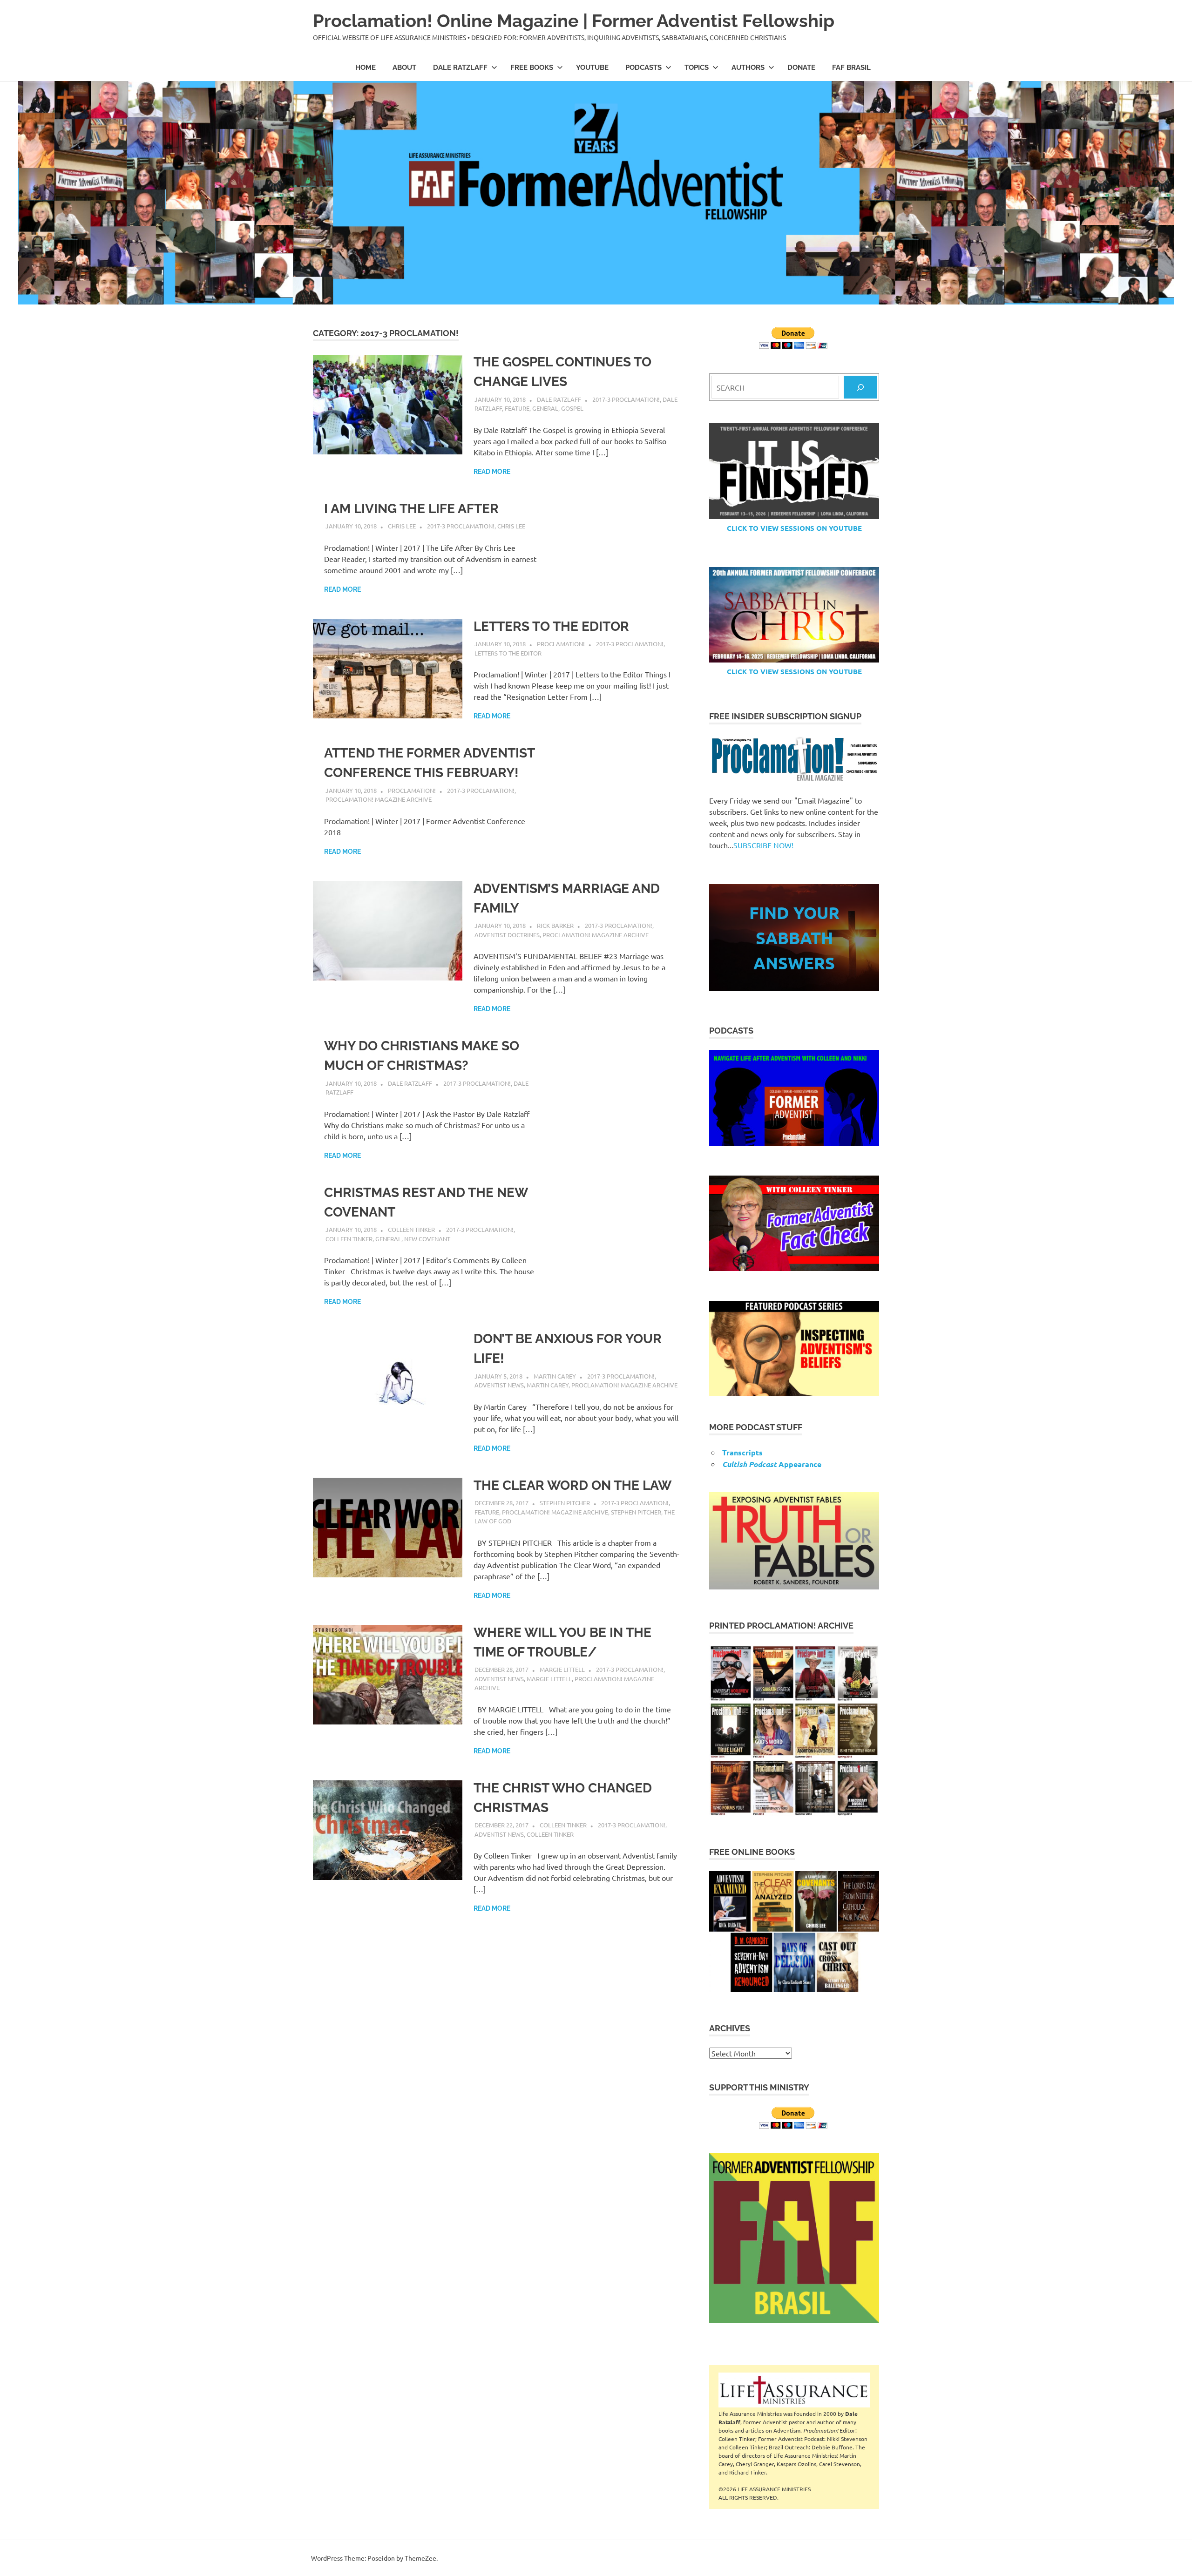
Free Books (532, 68)
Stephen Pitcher (565, 1503)
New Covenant (427, 1239)
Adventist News (499, 1385)
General (545, 408)
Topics (697, 68)
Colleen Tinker (411, 1229)
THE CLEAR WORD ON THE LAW (572, 1485)
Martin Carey (555, 1376)
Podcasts (643, 68)
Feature (517, 408)
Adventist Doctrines (507, 935)
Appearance (772, 1464)
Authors (748, 68)
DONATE (801, 68)
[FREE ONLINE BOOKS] (794, 1931)
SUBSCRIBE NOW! (763, 845)
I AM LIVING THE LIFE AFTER (411, 509)
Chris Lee (402, 526)
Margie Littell (562, 1669)
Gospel (572, 408)
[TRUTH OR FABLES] (794, 1541)
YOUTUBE (592, 68)
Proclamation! (561, 644)
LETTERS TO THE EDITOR (551, 626)
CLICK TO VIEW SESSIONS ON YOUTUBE (794, 528)
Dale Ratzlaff (460, 68)
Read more (492, 472)
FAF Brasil (851, 68)
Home (366, 68)
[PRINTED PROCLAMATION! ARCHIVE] (794, 1730)
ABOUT (404, 68)
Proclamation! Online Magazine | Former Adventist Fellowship (574, 21)
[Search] (860, 387)
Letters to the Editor (508, 653)
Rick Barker (555, 925)
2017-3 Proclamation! (626, 399)
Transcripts (742, 1452)
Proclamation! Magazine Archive (379, 799)
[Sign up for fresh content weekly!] (794, 760)
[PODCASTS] (794, 1098)
